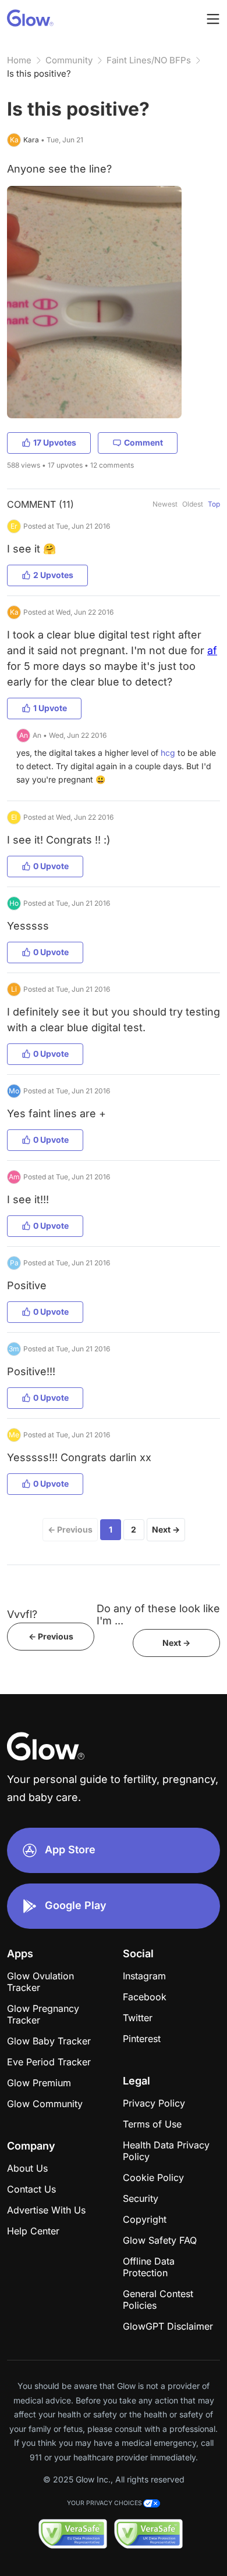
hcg (168, 753)
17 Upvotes (55, 442)
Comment (143, 442)
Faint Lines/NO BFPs (149, 60)
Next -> (176, 1643)
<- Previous (51, 1636)
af (212, 650)
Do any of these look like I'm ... (158, 1615)
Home (19, 60)
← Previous (70, 1529)
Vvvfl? (22, 1614)
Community (69, 60)
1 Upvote (50, 708)
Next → (166, 1529)
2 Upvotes (53, 575)
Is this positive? (39, 73)
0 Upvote (51, 866)
